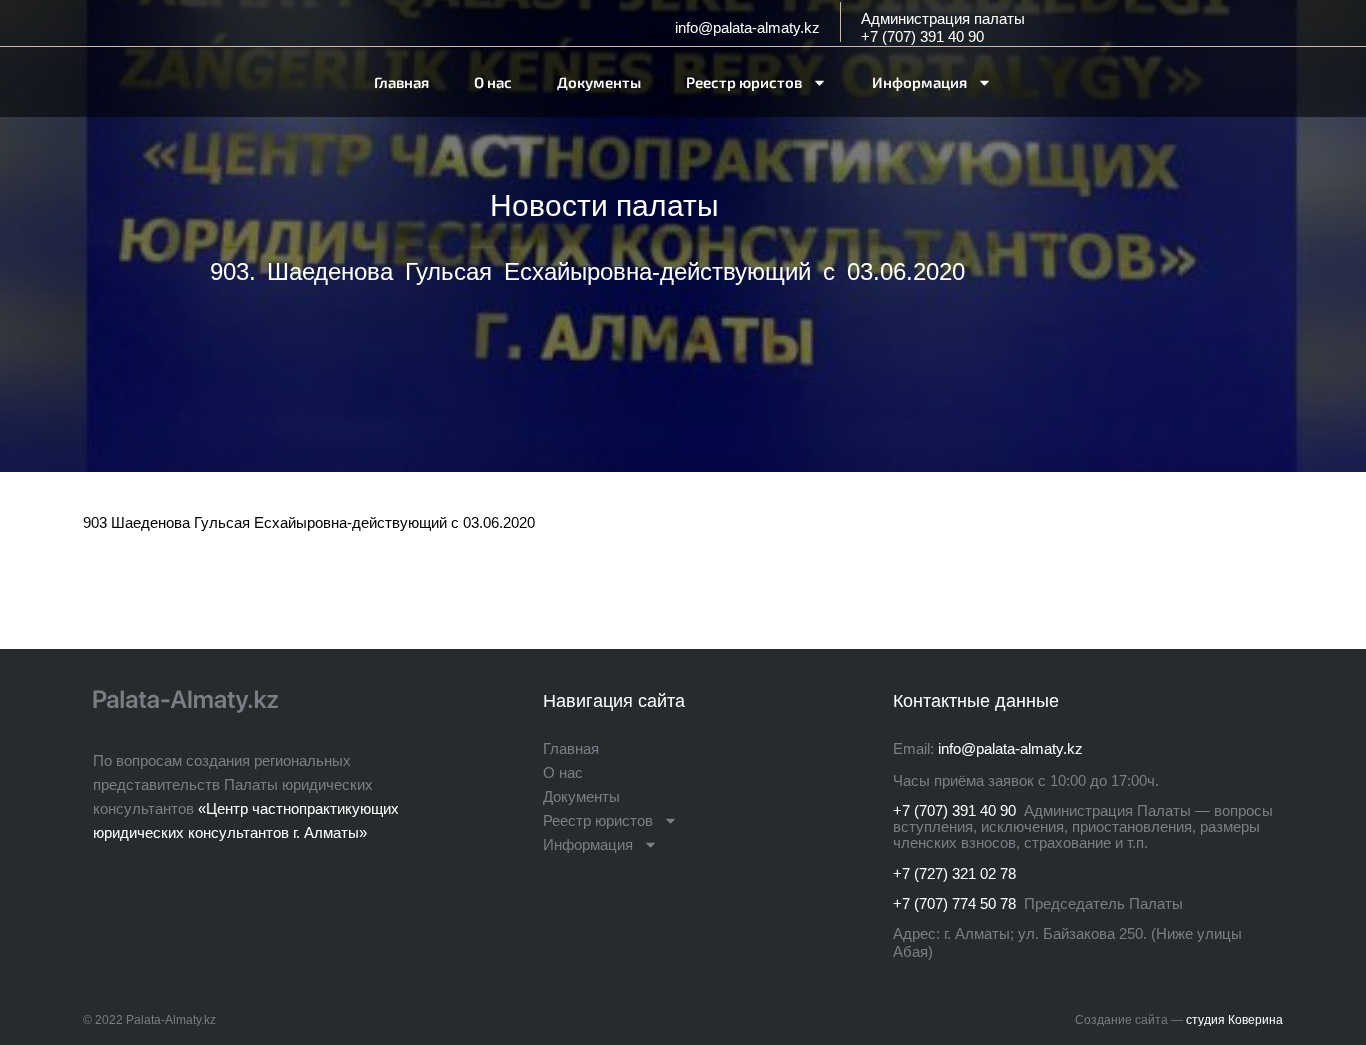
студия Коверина (1234, 1020)
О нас (493, 82)
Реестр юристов (744, 82)
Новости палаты (604, 205)
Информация (919, 82)
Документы (599, 82)
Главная (401, 82)
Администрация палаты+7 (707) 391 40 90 (943, 27)
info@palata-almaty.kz (747, 27)
